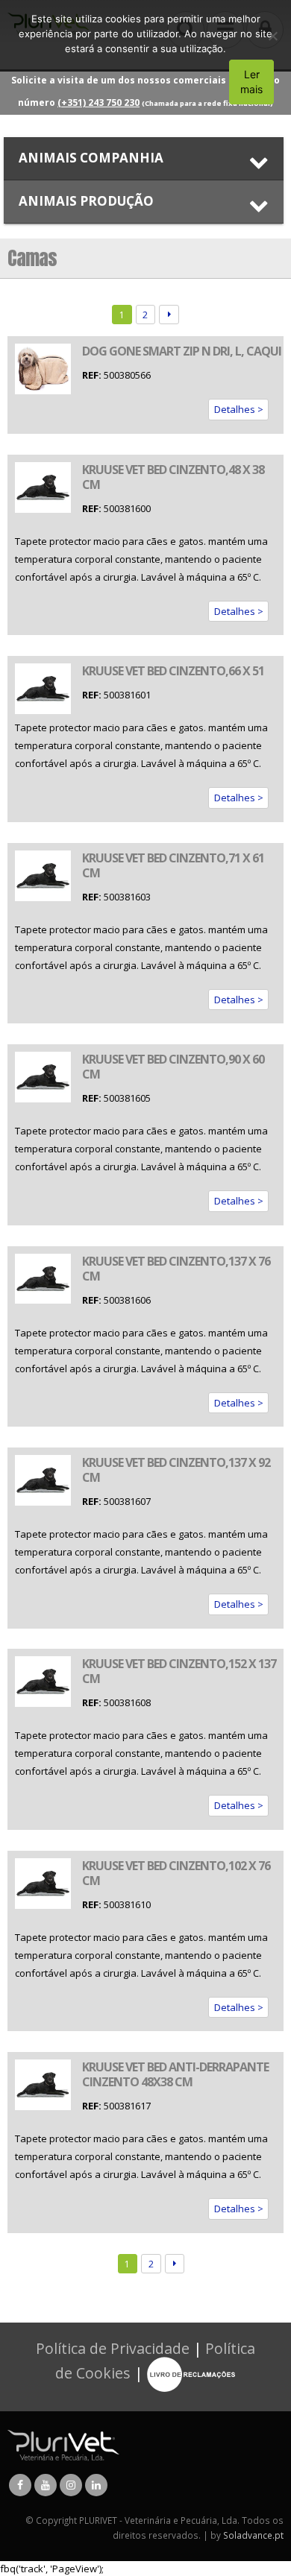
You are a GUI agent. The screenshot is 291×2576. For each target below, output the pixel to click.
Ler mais (251, 82)
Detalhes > (239, 409)
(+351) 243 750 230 (98, 102)
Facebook (20, 2485)
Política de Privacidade (113, 2348)
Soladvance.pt (253, 2535)
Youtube (46, 2485)
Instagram (71, 2485)
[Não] (272, 36)
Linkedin (96, 2485)
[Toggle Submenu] (144, 158)
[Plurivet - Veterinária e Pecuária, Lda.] (63, 2444)
